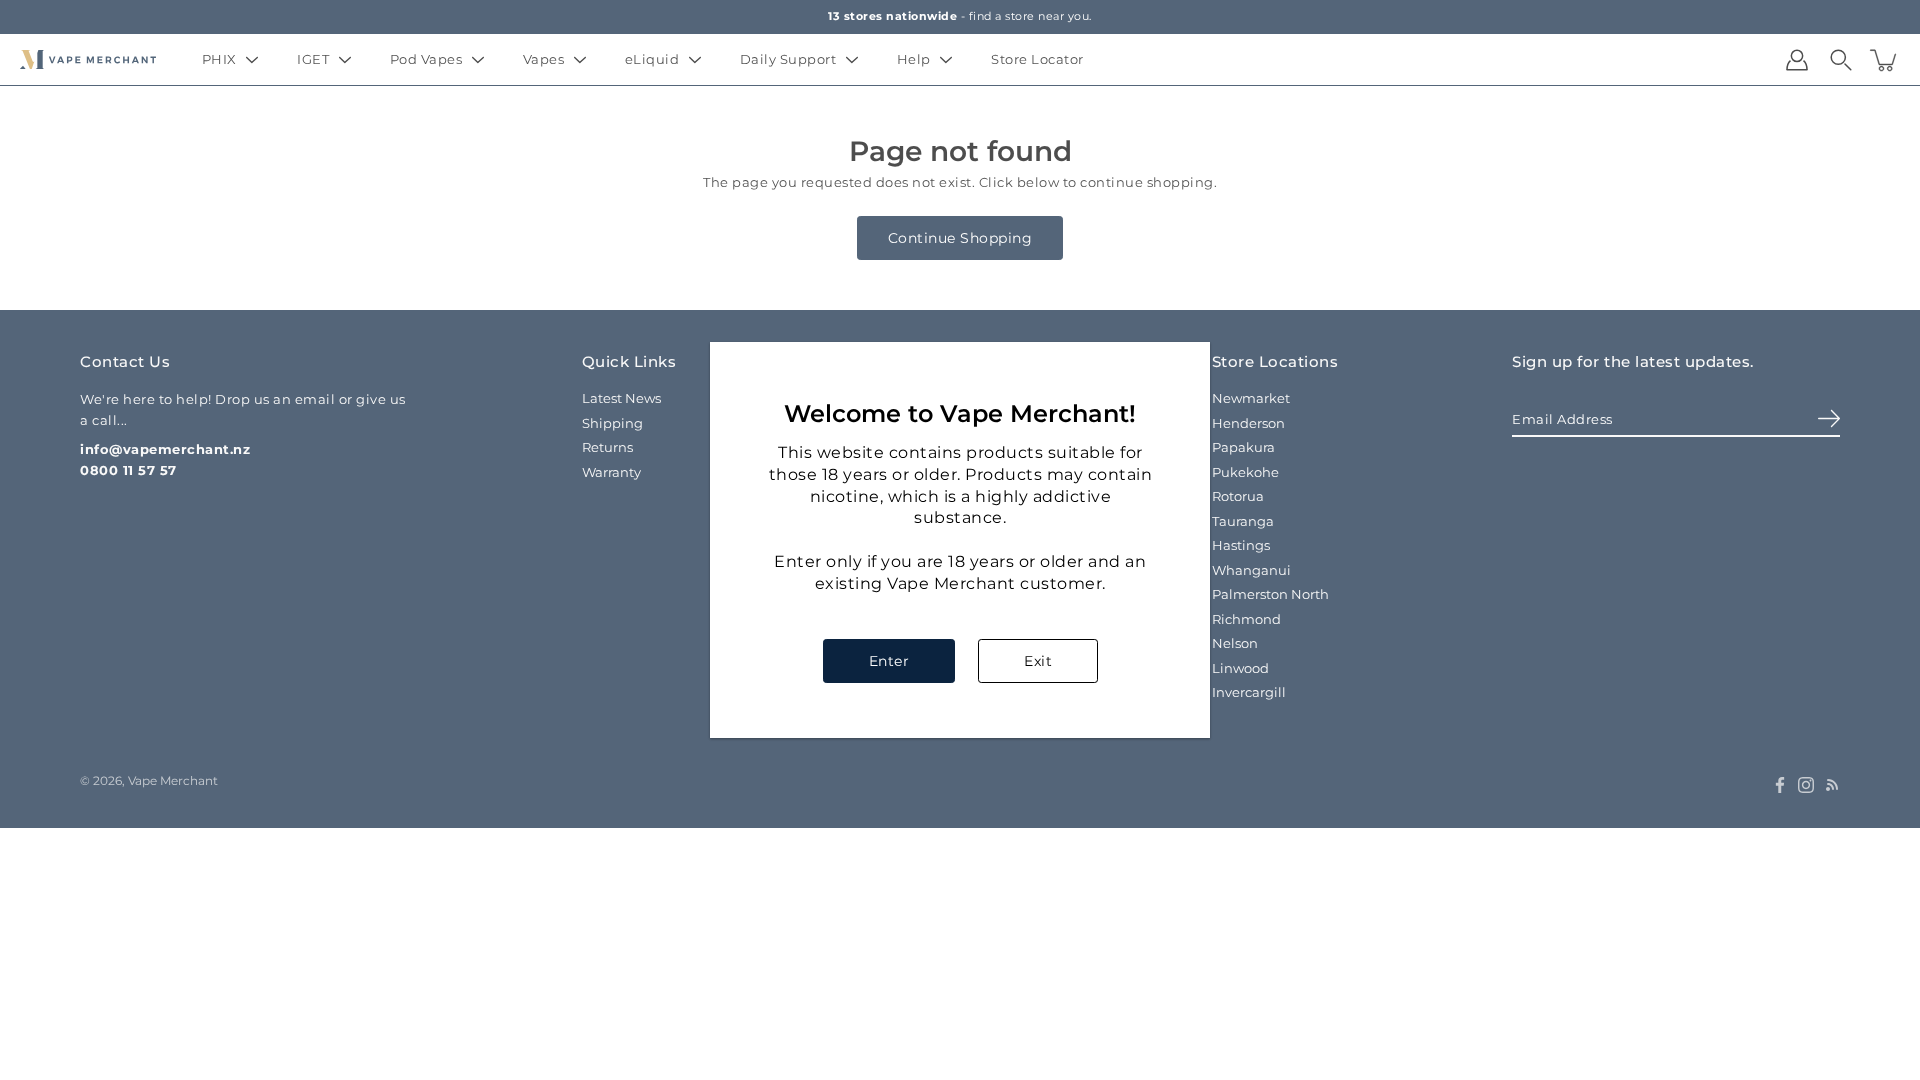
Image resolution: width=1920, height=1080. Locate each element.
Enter (889, 661)
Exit (1038, 661)
